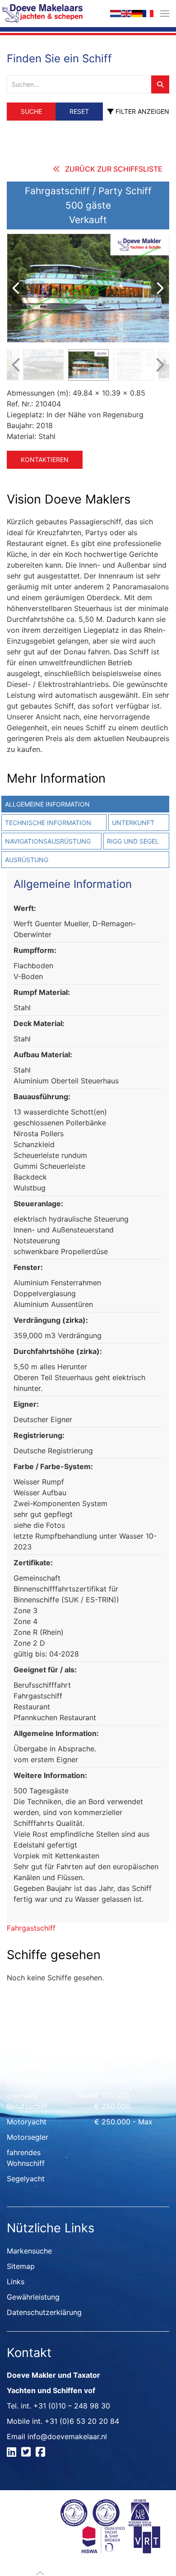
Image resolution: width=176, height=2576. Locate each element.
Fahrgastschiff (31, 1928)
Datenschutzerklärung (44, 2312)
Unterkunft (133, 823)
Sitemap (21, 2266)
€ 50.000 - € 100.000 (131, 2080)
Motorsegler (28, 2137)
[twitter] (27, 2453)
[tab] (138, 823)
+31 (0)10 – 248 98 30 (72, 2406)
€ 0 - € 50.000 (120, 2065)
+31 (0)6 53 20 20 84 (82, 2421)
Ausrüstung (27, 860)
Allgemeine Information (47, 804)
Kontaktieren (45, 460)
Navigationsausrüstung (48, 841)
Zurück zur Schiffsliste (114, 169)
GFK (84, 2080)
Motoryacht (27, 2122)
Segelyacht (26, 2179)
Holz (85, 2065)
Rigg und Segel (133, 841)
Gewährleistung (33, 2297)
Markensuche (29, 2251)
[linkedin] (13, 2453)
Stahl (86, 2095)
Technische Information (48, 823)
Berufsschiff (27, 2080)
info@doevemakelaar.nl (67, 2436)
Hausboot (23, 2065)
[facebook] (42, 2453)
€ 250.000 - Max (123, 2122)
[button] (165, 14)
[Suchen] (160, 84)
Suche (31, 111)
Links (16, 2282)
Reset (79, 111)
